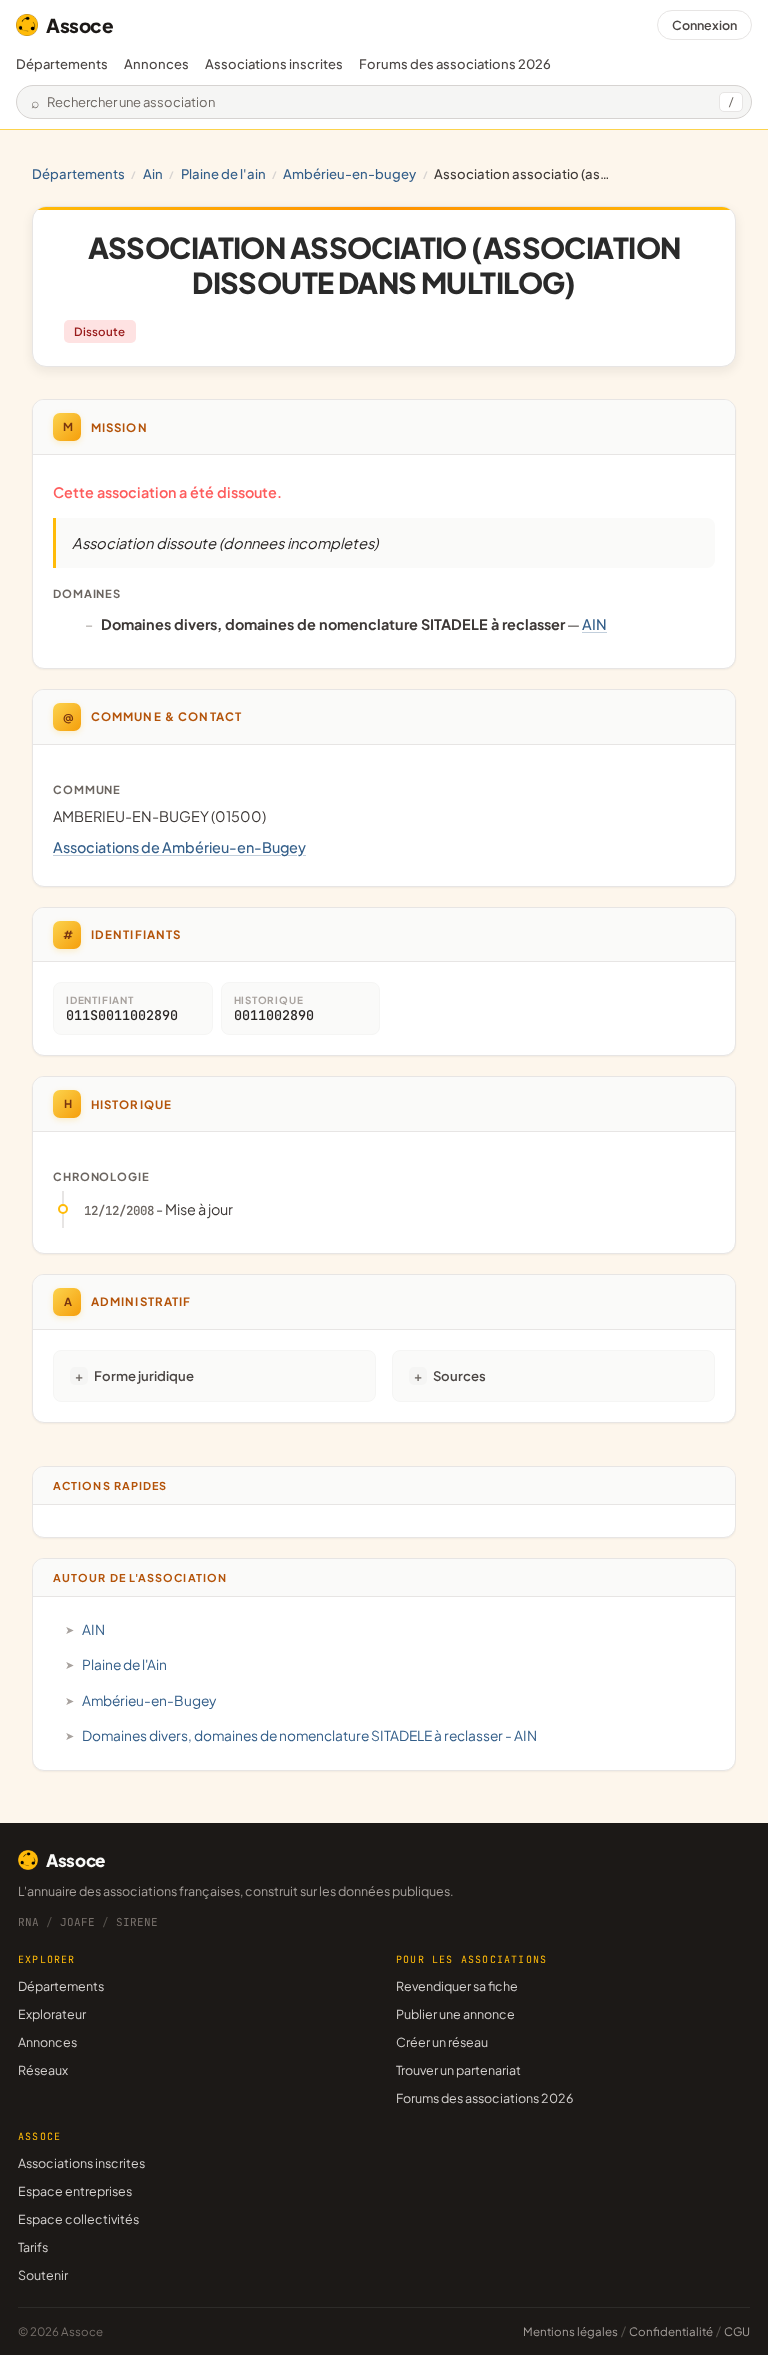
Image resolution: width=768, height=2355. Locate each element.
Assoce (80, 25)
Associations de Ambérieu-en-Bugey (179, 847)
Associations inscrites (274, 64)
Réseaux (43, 2070)
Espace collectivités (78, 2219)
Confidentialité (671, 2331)
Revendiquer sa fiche (457, 1986)
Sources (459, 1375)
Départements (62, 64)
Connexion (704, 25)
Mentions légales (570, 2331)
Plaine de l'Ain (223, 173)
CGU (737, 2331)
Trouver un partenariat (458, 2070)
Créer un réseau (442, 2042)
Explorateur (52, 2014)
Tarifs (33, 2247)
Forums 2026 (455, 64)
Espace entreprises (75, 2191)
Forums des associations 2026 (484, 2098)
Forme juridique (144, 1375)
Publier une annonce (455, 2014)
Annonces (156, 64)
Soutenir (43, 2275)
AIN (153, 173)
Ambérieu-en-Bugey (349, 173)
